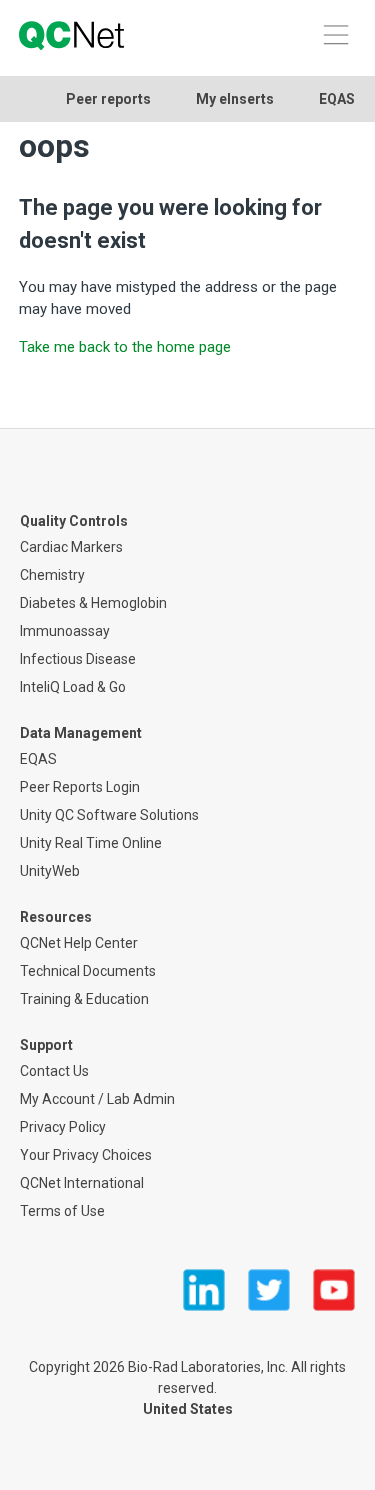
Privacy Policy (63, 1127)
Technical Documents (88, 971)
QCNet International (82, 1183)
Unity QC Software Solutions (109, 815)
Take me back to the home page (125, 347)
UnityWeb (50, 871)
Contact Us (54, 1071)
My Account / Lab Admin (97, 1099)
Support (46, 1045)
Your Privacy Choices (86, 1155)
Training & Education (84, 999)
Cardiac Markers (71, 547)
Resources (56, 917)
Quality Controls (74, 521)
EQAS (337, 99)
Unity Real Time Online (91, 843)
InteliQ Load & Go (73, 687)
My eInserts (235, 99)
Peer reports (108, 99)
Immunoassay (65, 631)
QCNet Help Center (79, 943)
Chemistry (52, 575)
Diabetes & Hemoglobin (93, 603)
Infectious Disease (78, 659)
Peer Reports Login (80, 787)
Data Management (81, 733)
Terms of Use (62, 1211)
